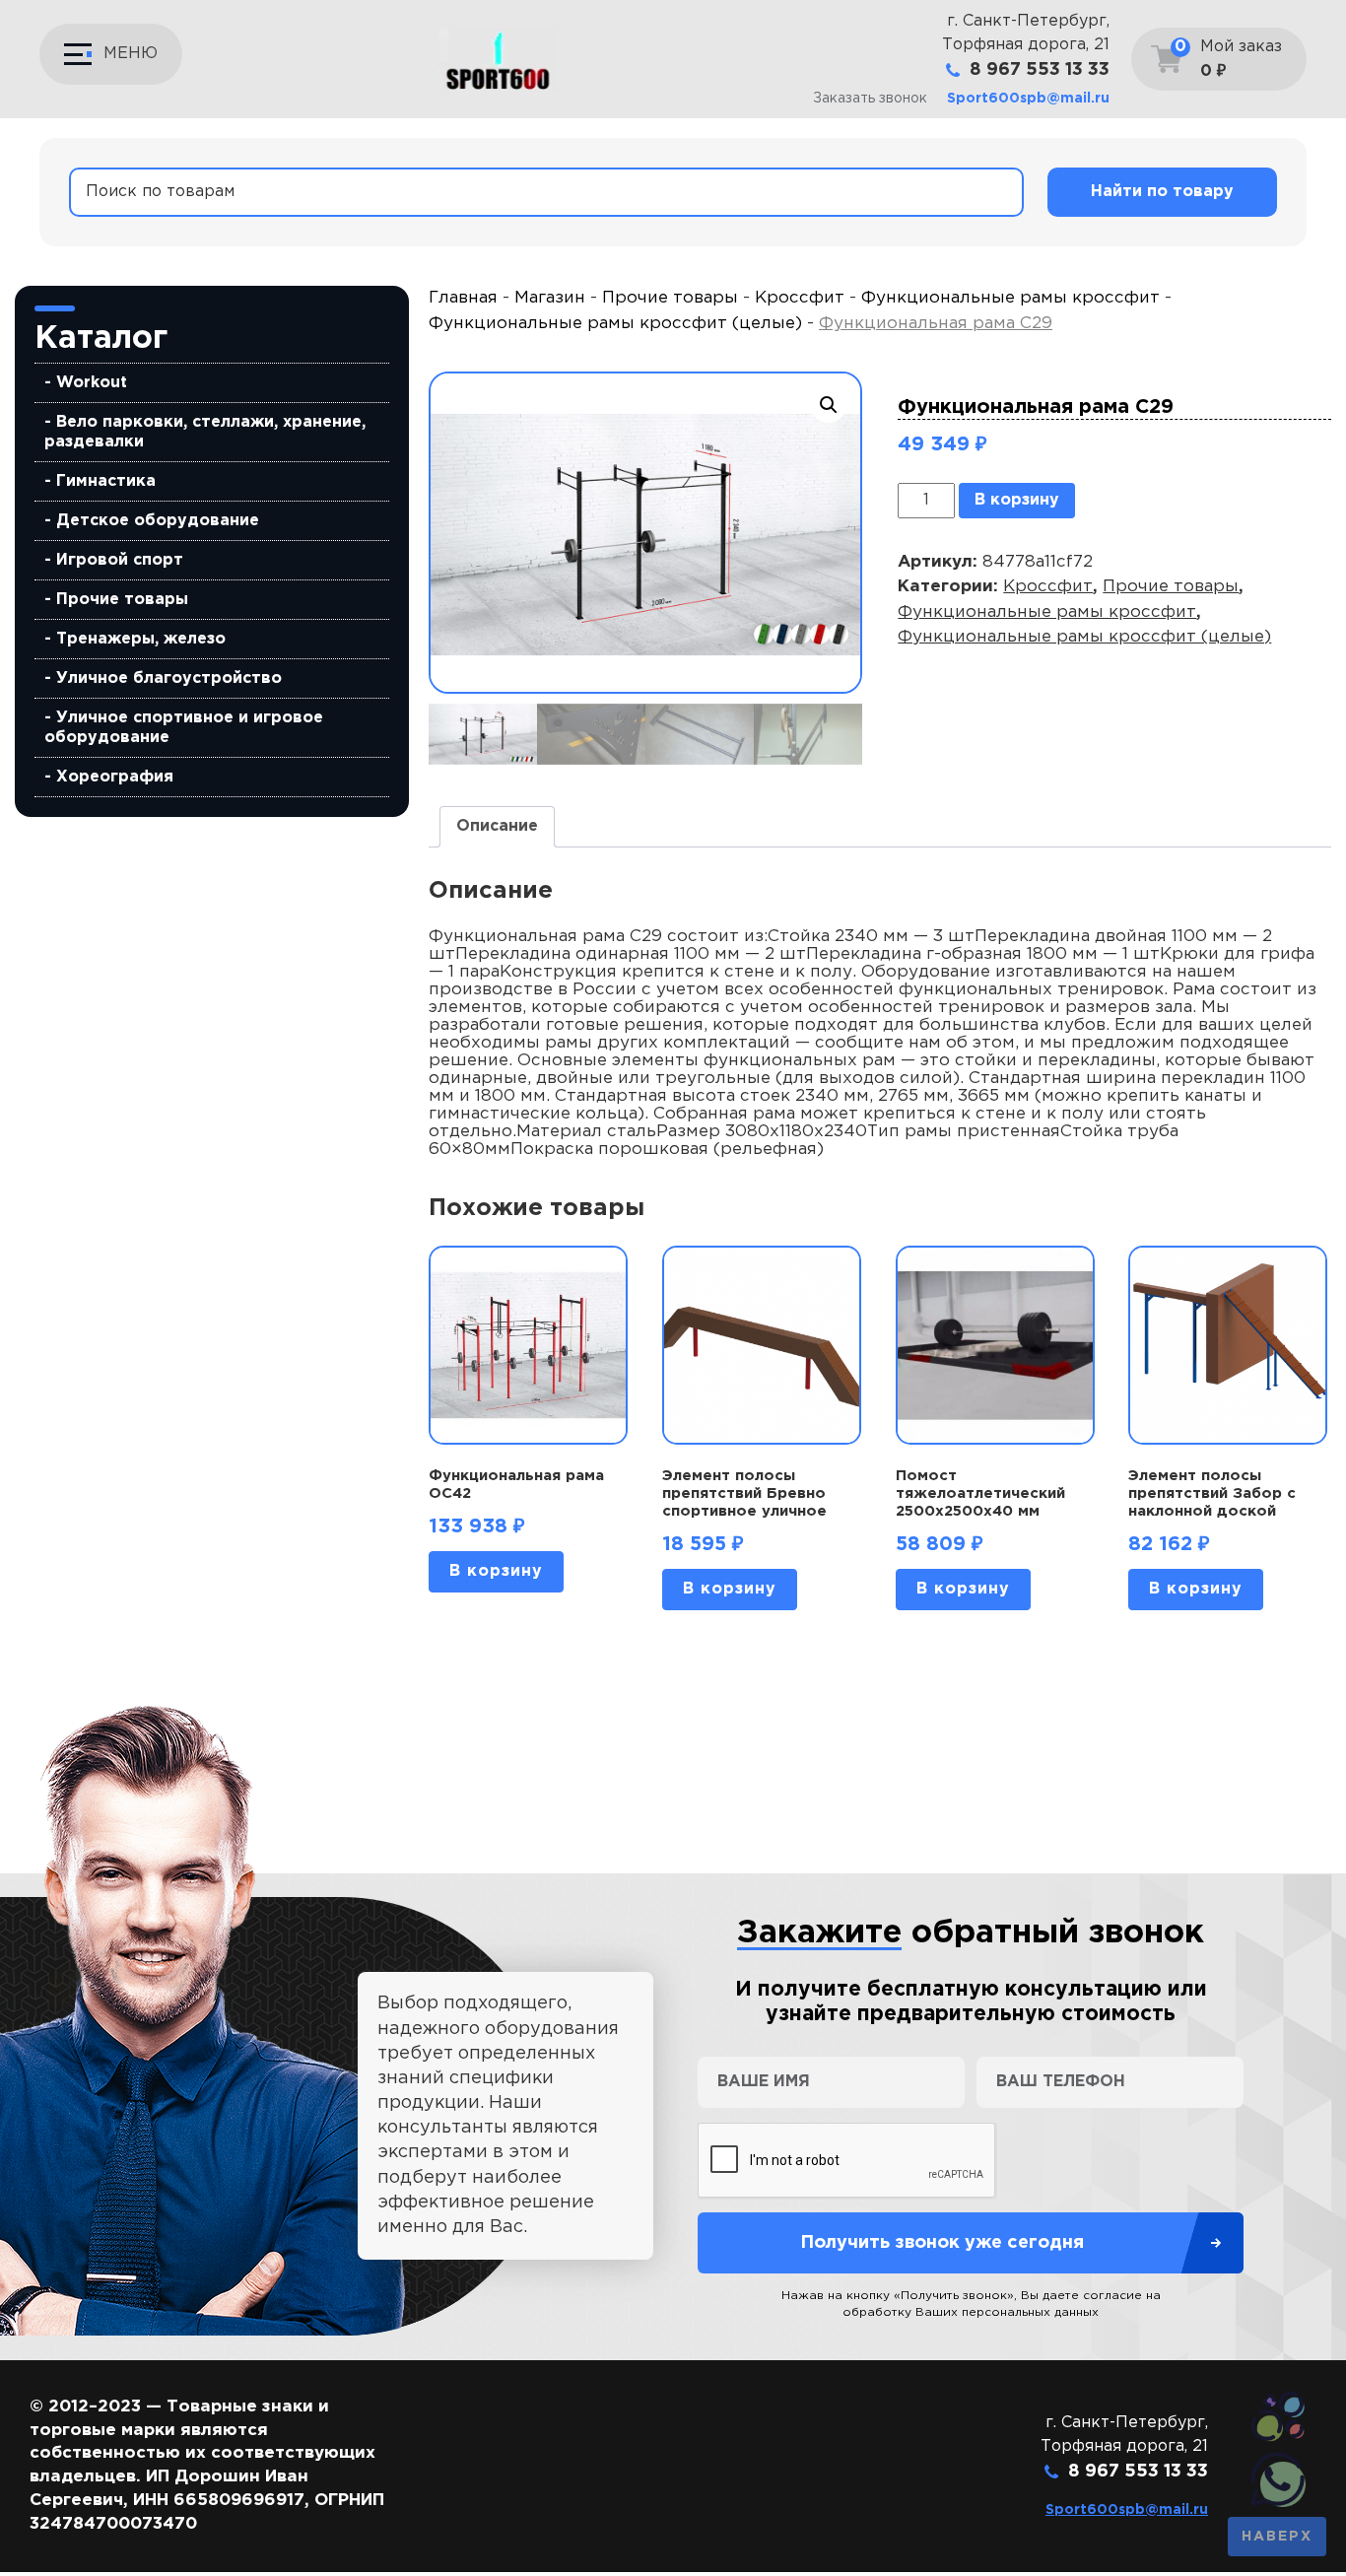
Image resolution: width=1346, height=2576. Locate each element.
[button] (829, 405)
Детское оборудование (158, 521)
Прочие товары (122, 600)
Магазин (550, 298)
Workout (92, 383)
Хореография (115, 777)
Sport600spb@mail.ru (1028, 99)
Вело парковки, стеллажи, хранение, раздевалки (205, 432)
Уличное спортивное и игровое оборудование (184, 728)
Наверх (1277, 2537)
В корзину (1017, 500)
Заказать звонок (870, 99)
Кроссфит (800, 298)
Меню (131, 54)
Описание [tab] (497, 826)
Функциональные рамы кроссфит (1010, 298)
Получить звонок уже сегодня (942, 2243)
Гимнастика (106, 481)
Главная (463, 298)
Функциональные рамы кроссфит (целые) (615, 324)
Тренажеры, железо (141, 639)
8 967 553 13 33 (1040, 70)
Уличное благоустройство (169, 678)
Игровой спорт (120, 560)
